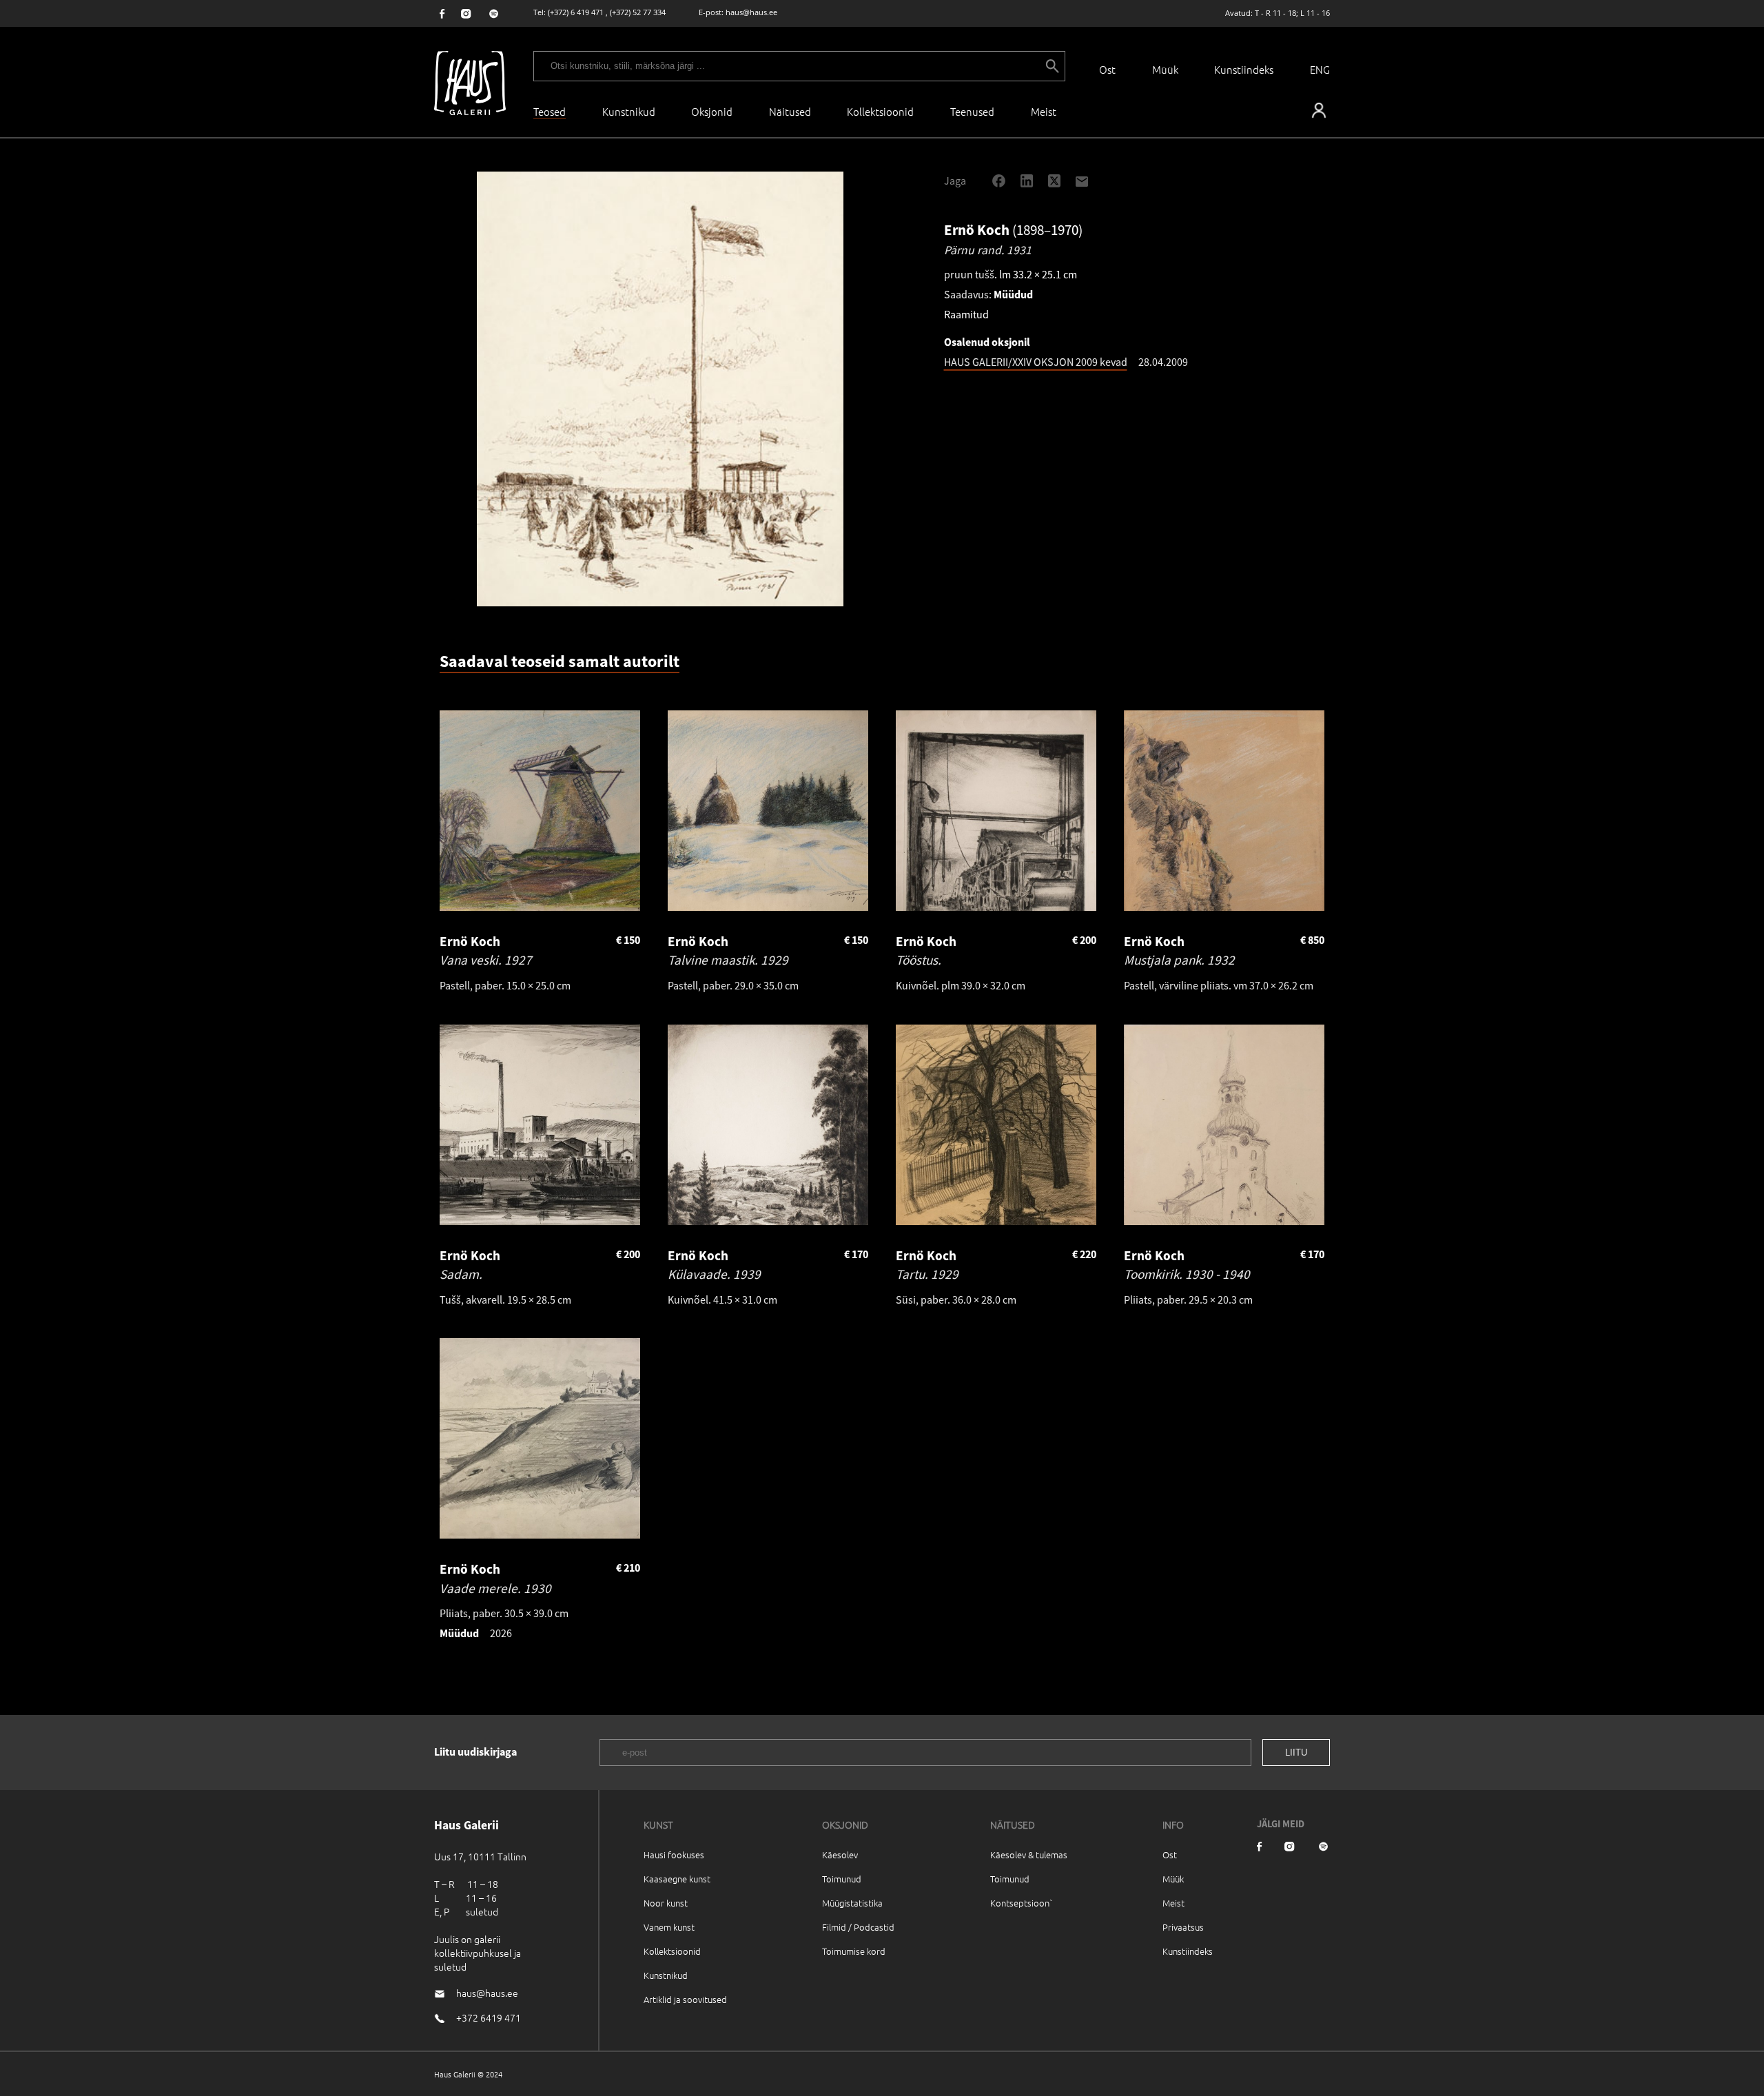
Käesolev (840, 1854)
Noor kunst (666, 1903)
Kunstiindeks (1244, 69)
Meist (1173, 1903)
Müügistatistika (852, 1903)
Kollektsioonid (880, 111)
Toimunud (842, 1879)
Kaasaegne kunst (677, 1879)
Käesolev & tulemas (1029, 1854)
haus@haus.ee (751, 12)
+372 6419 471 (489, 2017)
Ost (1107, 69)
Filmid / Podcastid (858, 1927)
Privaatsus (1183, 1927)
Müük (1165, 69)
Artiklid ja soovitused (685, 1999)
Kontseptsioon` (1022, 1903)
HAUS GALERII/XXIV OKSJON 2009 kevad (1036, 362)
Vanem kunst (669, 1927)
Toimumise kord (854, 1951)
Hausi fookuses (674, 1854)
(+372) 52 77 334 (638, 12)
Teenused (972, 111)
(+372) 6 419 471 (576, 12)
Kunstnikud (629, 111)
